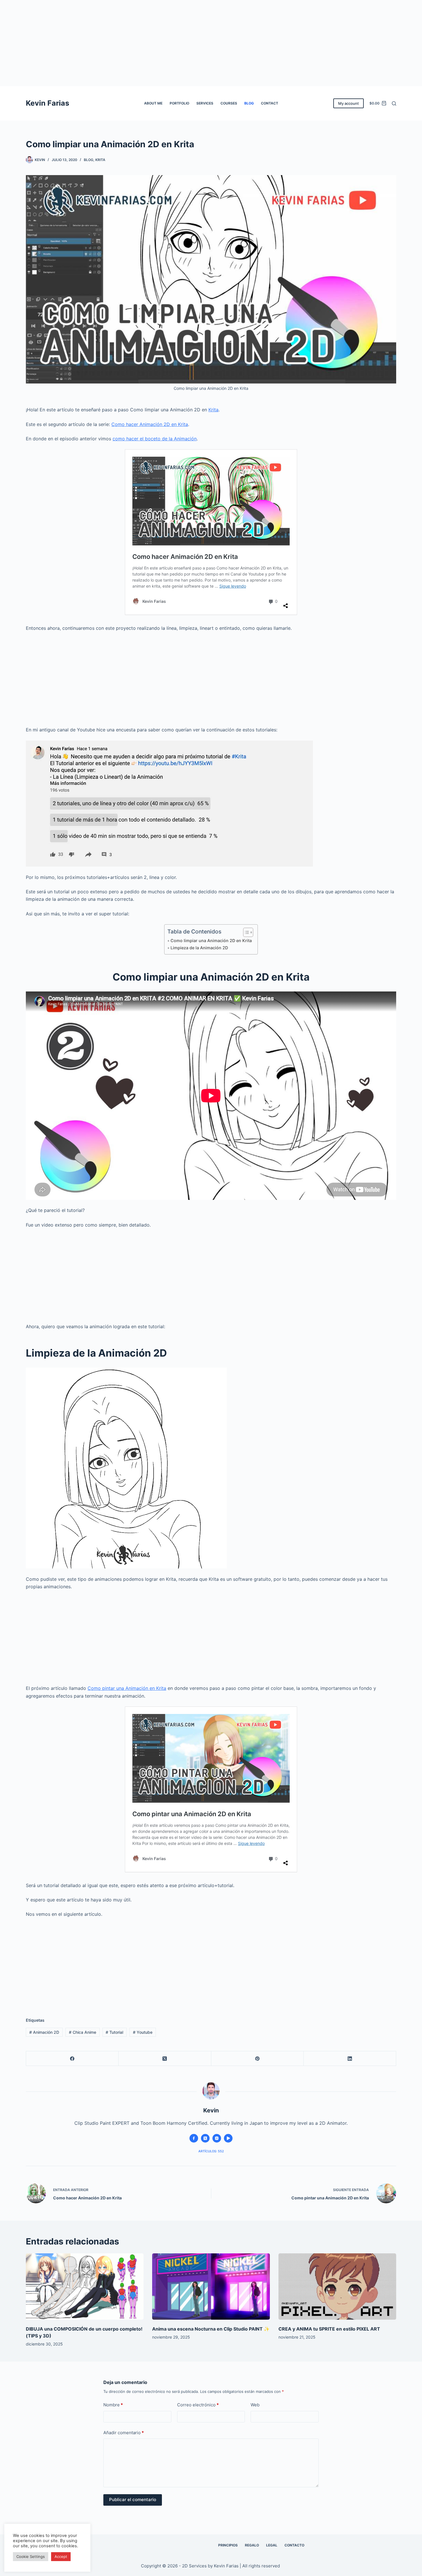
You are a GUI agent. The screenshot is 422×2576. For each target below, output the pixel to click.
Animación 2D (44, 2032)
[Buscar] (394, 103)
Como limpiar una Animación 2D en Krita (211, 941)
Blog (249, 103)
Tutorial (114, 2032)
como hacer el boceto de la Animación (155, 439)
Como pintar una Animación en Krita (127, 1688)
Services (205, 103)
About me (153, 103)
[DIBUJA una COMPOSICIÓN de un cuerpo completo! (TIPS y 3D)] (85, 2287)
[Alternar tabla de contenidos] (245, 932)
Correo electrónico (198, 2405)
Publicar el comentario (133, 2500)
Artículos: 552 (211, 2151)
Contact (270, 103)
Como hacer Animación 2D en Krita (150, 424)
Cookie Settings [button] (31, 2556)
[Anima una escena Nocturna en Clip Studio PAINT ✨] (211, 2287)
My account (349, 103)
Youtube (143, 2032)
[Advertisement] (211, 43)
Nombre (113, 2405)
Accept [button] (61, 2556)
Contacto (294, 2545)
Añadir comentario (124, 2433)
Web (255, 2405)
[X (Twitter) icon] (205, 2138)
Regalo (252, 2545)
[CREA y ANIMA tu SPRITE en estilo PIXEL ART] (337, 2287)
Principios (228, 2545)
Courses (229, 103)
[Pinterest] (258, 2059)
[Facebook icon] (194, 2138)
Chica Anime (83, 2032)
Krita (100, 160)
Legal (272, 2545)
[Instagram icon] (217, 2138)
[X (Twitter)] (165, 2059)
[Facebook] (72, 2059)
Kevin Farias (48, 103)
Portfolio (179, 103)
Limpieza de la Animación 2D (199, 948)
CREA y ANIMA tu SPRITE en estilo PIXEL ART (329, 2329)
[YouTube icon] (228, 2138)
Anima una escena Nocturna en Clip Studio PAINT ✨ (211, 2329)
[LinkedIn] (350, 2059)
